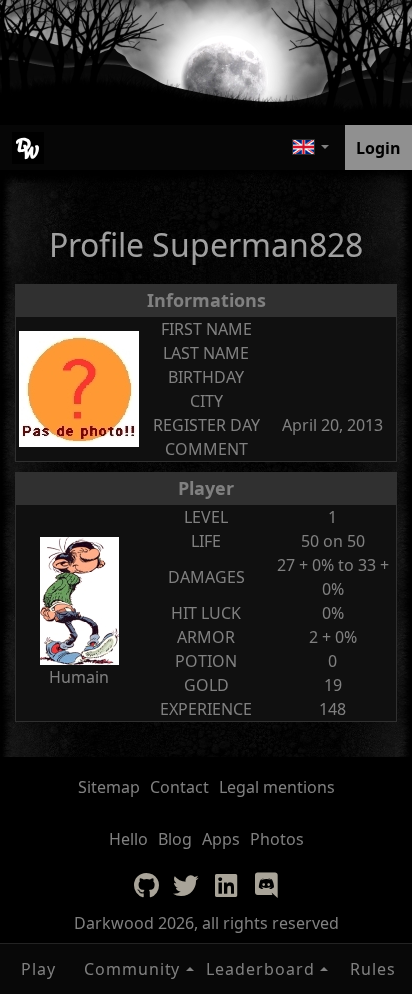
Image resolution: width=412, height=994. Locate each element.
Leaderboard (260, 969)
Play (38, 969)
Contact (179, 787)
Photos (277, 839)
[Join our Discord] (266, 885)
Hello (128, 839)
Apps (221, 839)
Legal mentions (277, 787)
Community (132, 969)
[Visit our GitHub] (146, 885)
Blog (175, 839)
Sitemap (109, 787)
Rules (373, 969)
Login (378, 148)
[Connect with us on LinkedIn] (226, 885)
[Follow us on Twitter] (186, 885)
